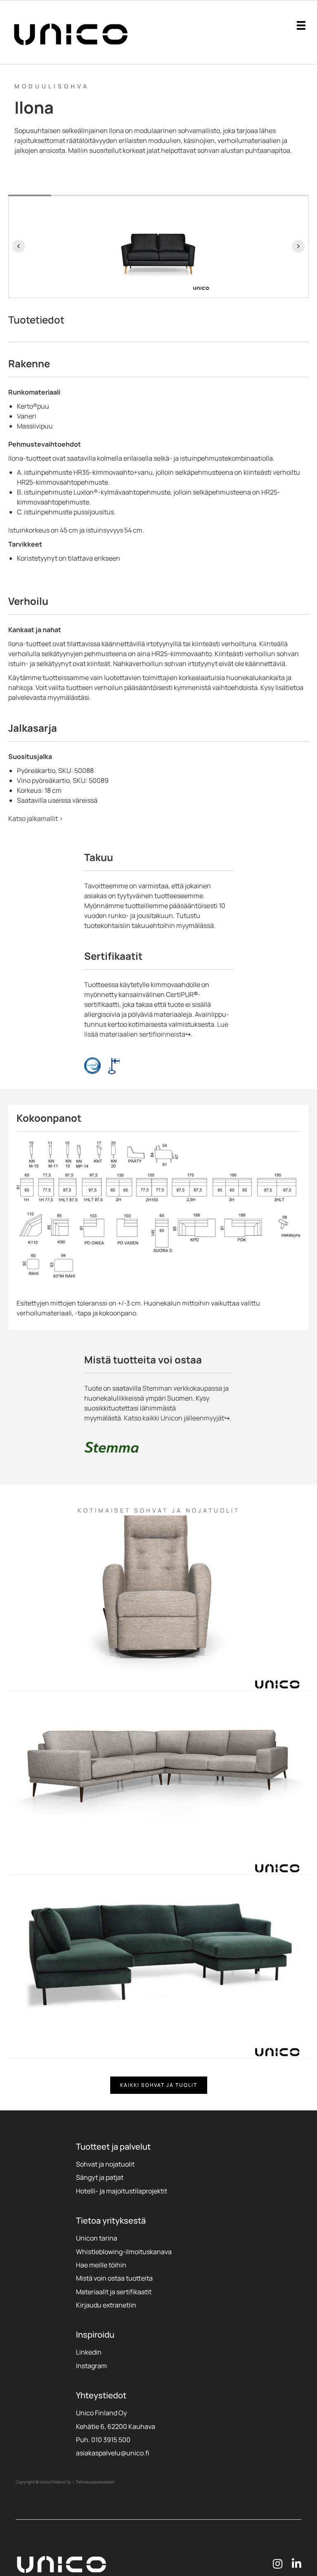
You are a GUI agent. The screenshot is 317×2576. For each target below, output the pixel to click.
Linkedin (89, 2352)
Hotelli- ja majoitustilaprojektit (122, 2191)
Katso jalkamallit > (36, 818)
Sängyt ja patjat (100, 2177)
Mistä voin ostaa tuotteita (114, 2278)
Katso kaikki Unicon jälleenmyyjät (174, 1418)
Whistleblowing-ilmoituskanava (124, 2252)
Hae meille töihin (101, 2265)
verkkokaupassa (197, 1388)
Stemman (157, 1388)
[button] (19, 246)
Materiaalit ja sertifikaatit (114, 2292)
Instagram (91, 2366)
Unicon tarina (97, 2238)
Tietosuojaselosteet (95, 2482)
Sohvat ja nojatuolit (105, 2164)
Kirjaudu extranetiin (106, 2305)
